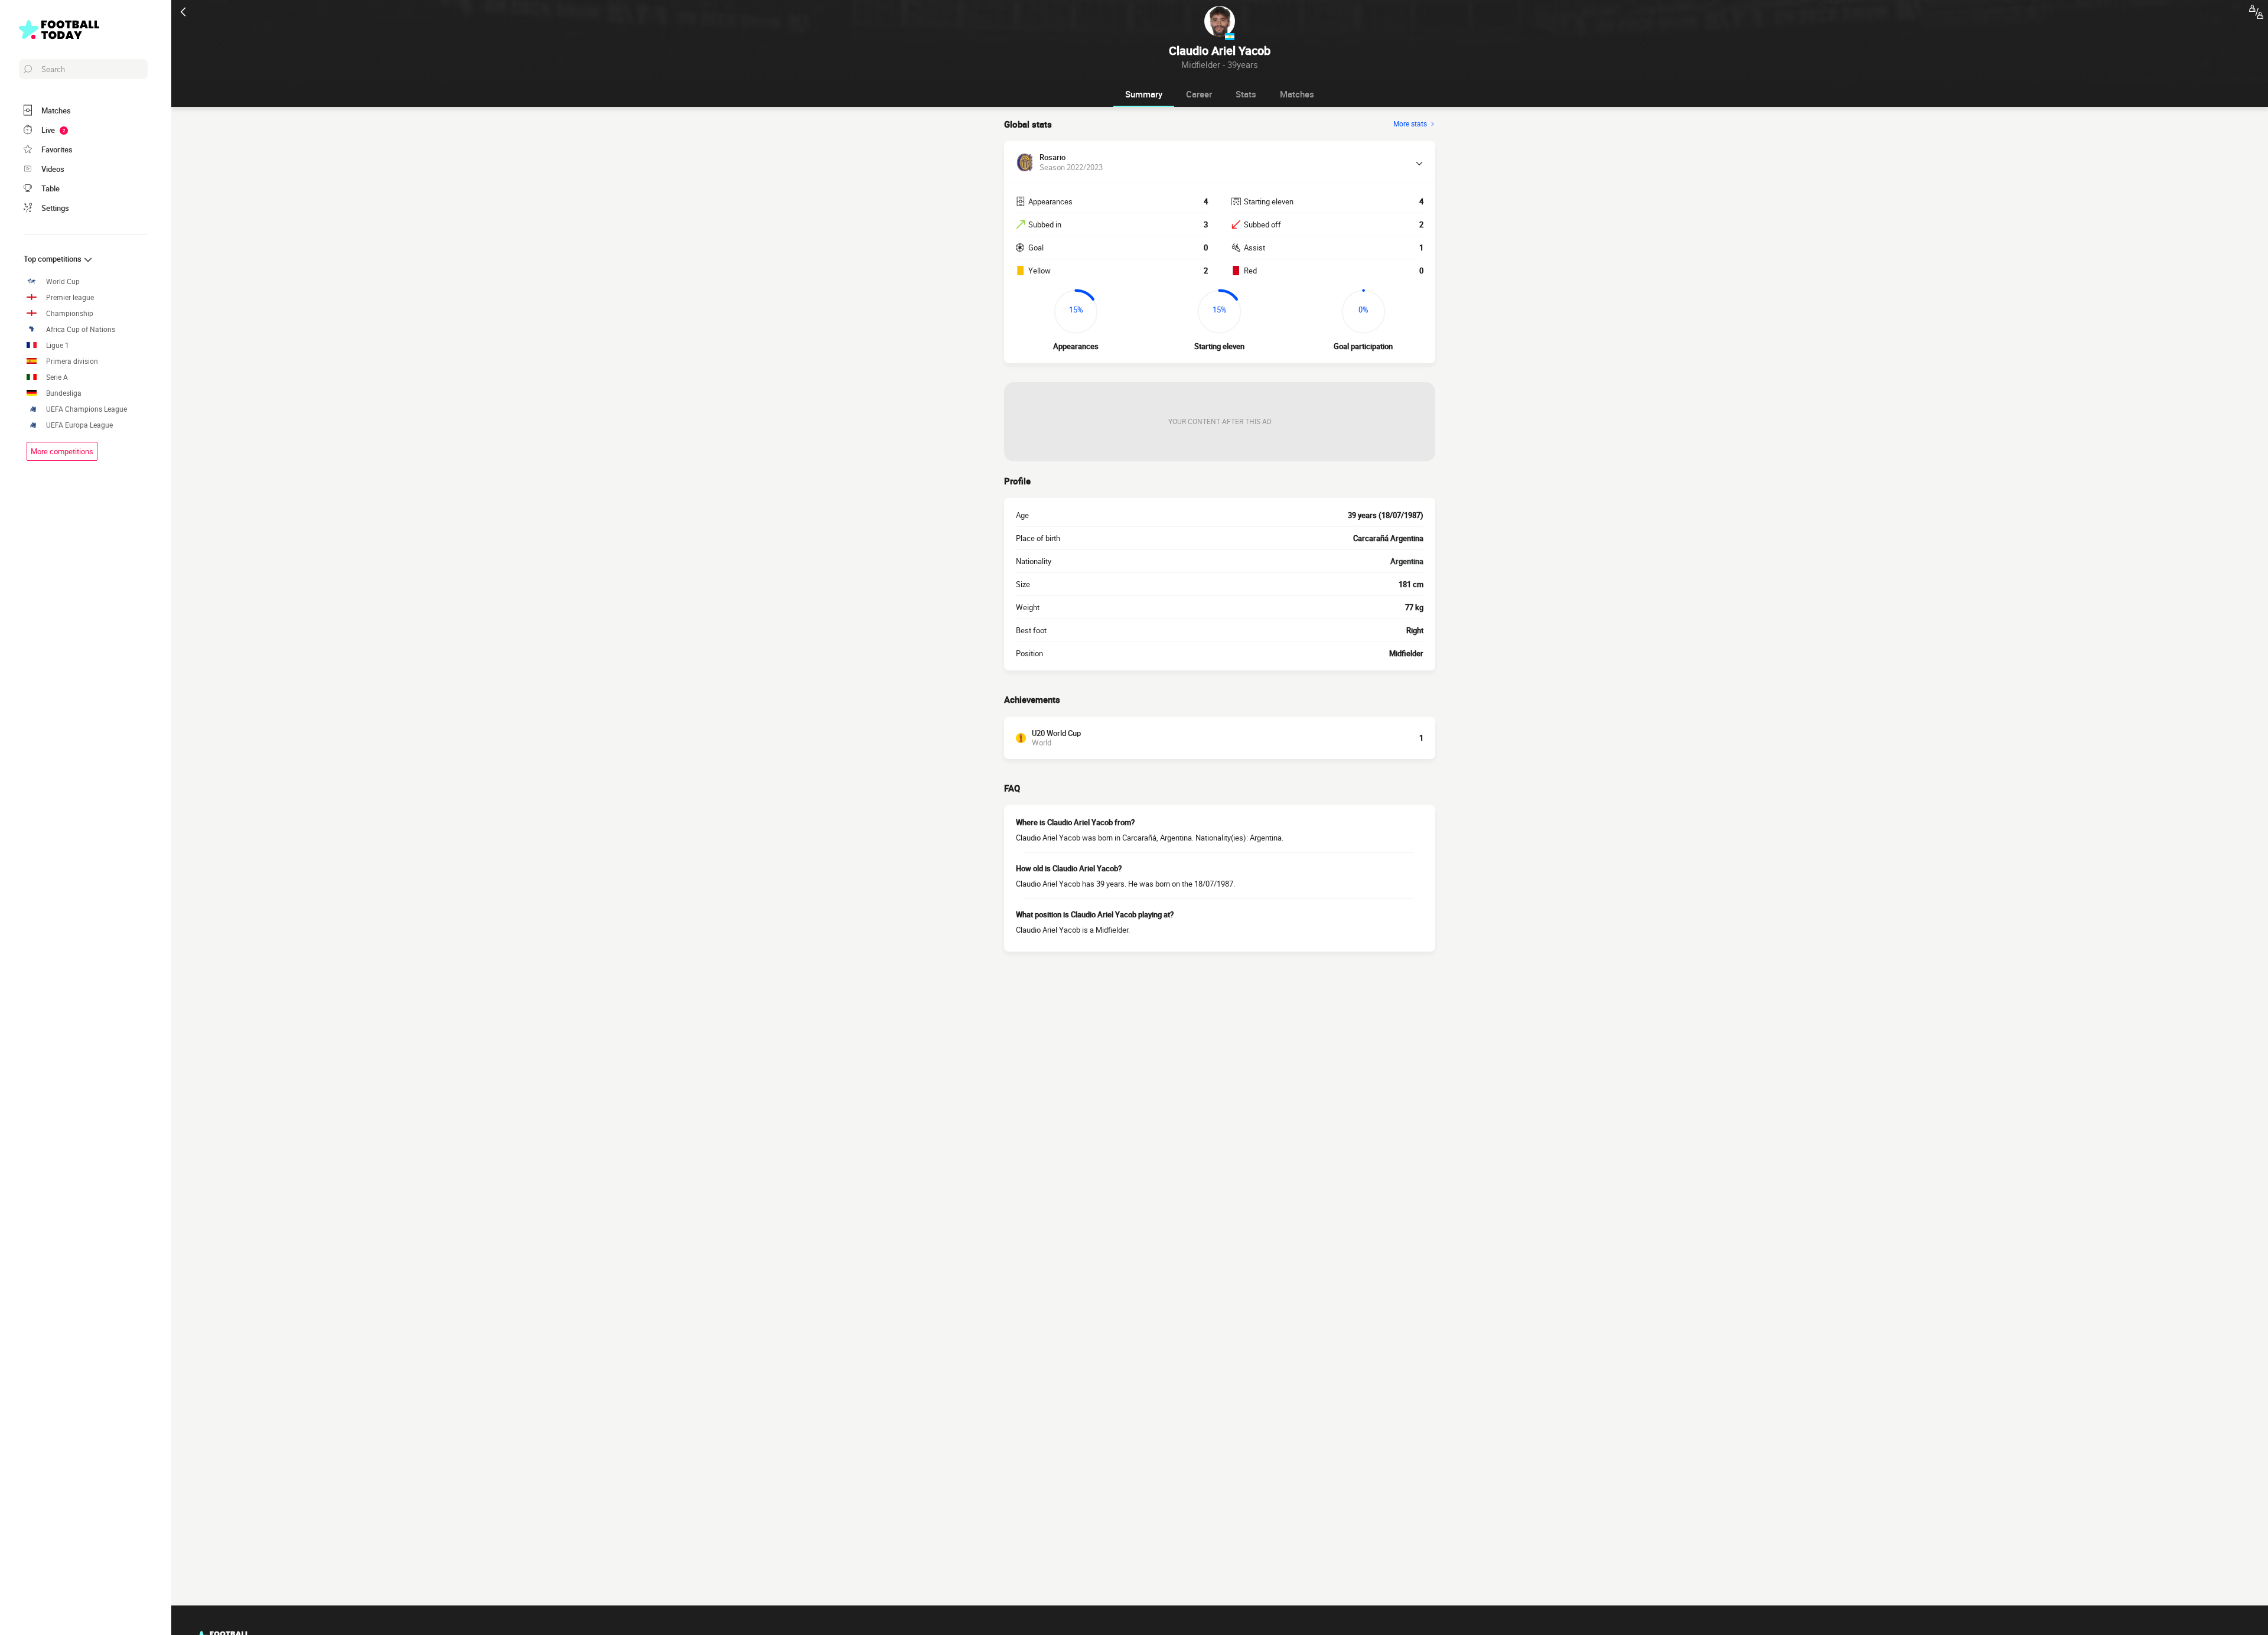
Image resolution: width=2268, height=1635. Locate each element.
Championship (70, 313)
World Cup (63, 281)
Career (1199, 94)
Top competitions (53, 259)
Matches (1297, 94)
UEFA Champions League (87, 409)
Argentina (1407, 561)
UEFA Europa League (79, 425)
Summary (1144, 94)
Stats (1246, 94)
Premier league (70, 297)
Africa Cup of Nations (81, 329)
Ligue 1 (58, 345)
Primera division (72, 361)
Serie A (57, 377)
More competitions (62, 451)
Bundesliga (64, 393)
